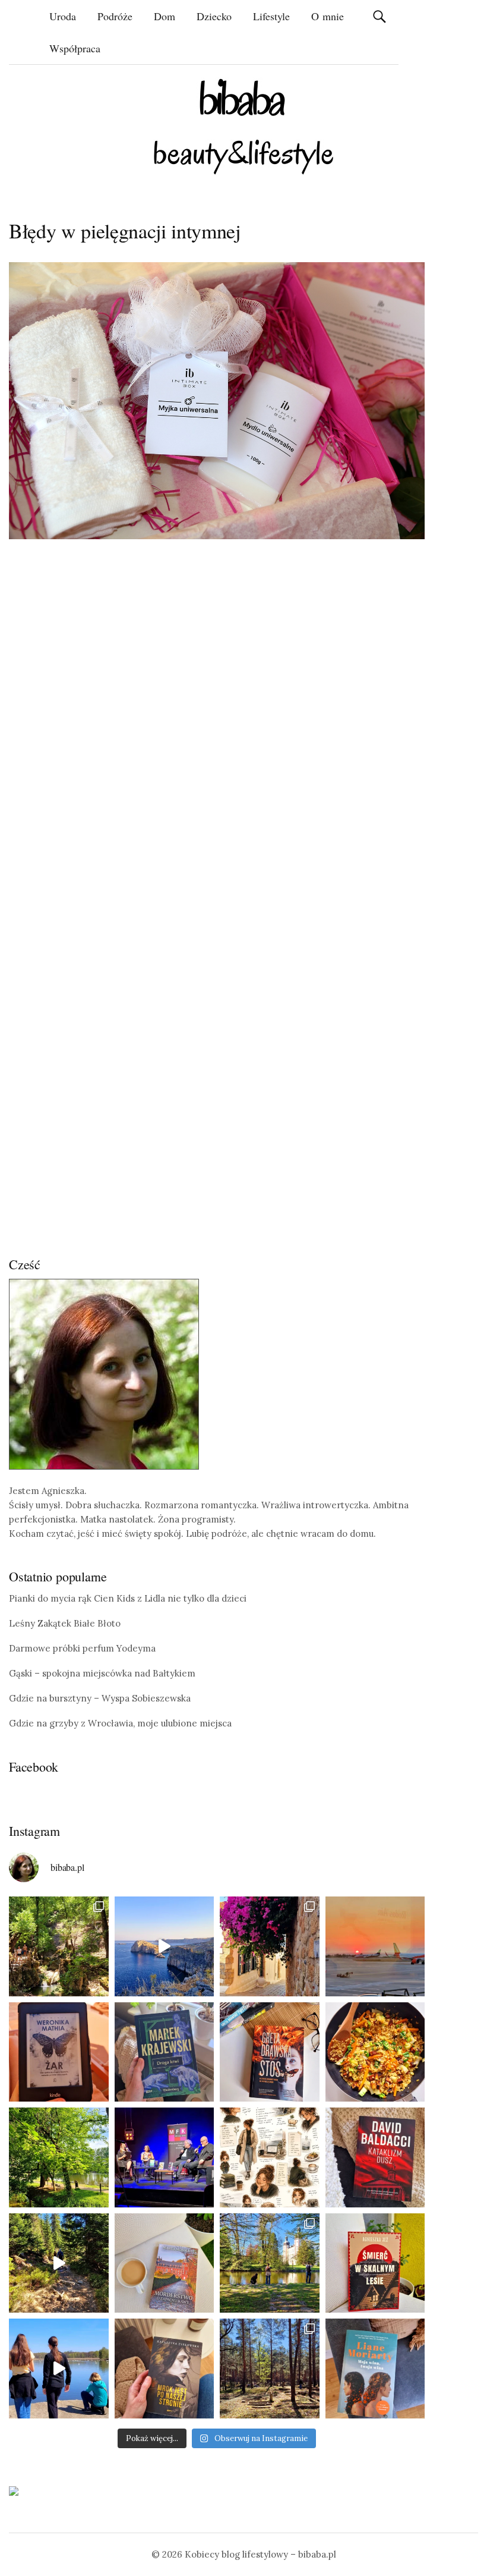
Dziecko (214, 16)
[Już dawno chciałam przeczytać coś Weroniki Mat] (59, 2052)
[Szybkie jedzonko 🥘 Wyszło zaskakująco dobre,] (375, 2052)
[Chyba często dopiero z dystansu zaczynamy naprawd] (59, 2369)
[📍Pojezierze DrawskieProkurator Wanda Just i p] (270, 2052)
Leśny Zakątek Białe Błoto (65, 1623)
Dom (165, 16)
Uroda (63, 16)
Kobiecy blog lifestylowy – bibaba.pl (260, 2554)
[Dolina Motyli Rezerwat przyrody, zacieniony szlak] (59, 1946)
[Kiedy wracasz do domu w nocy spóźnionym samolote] (375, 1946)
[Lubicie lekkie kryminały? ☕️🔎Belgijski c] (165, 2263)
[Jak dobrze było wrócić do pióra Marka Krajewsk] (165, 2052)
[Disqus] (217, 733)
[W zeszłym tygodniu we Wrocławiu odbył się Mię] (165, 2157)
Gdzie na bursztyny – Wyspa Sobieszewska (100, 1698)
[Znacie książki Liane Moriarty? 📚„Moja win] (375, 2369)
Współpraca (75, 48)
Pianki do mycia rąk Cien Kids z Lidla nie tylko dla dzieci (128, 1598)
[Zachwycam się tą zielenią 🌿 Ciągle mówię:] (59, 2157)
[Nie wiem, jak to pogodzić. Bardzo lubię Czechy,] (270, 2263)
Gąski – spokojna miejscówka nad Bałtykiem (102, 1673)
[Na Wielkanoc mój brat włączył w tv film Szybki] (270, 2369)
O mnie (328, 16)
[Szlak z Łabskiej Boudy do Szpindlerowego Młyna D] (59, 2263)
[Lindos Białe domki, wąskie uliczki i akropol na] (270, 1946)
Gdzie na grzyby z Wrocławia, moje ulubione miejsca (120, 1723)
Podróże (115, 16)
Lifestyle (271, 16)
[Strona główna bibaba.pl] (243, 126)
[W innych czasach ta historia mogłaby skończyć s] (165, 2369)
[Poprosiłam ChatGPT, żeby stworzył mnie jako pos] (270, 2157)
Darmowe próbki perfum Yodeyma (82, 1648)
